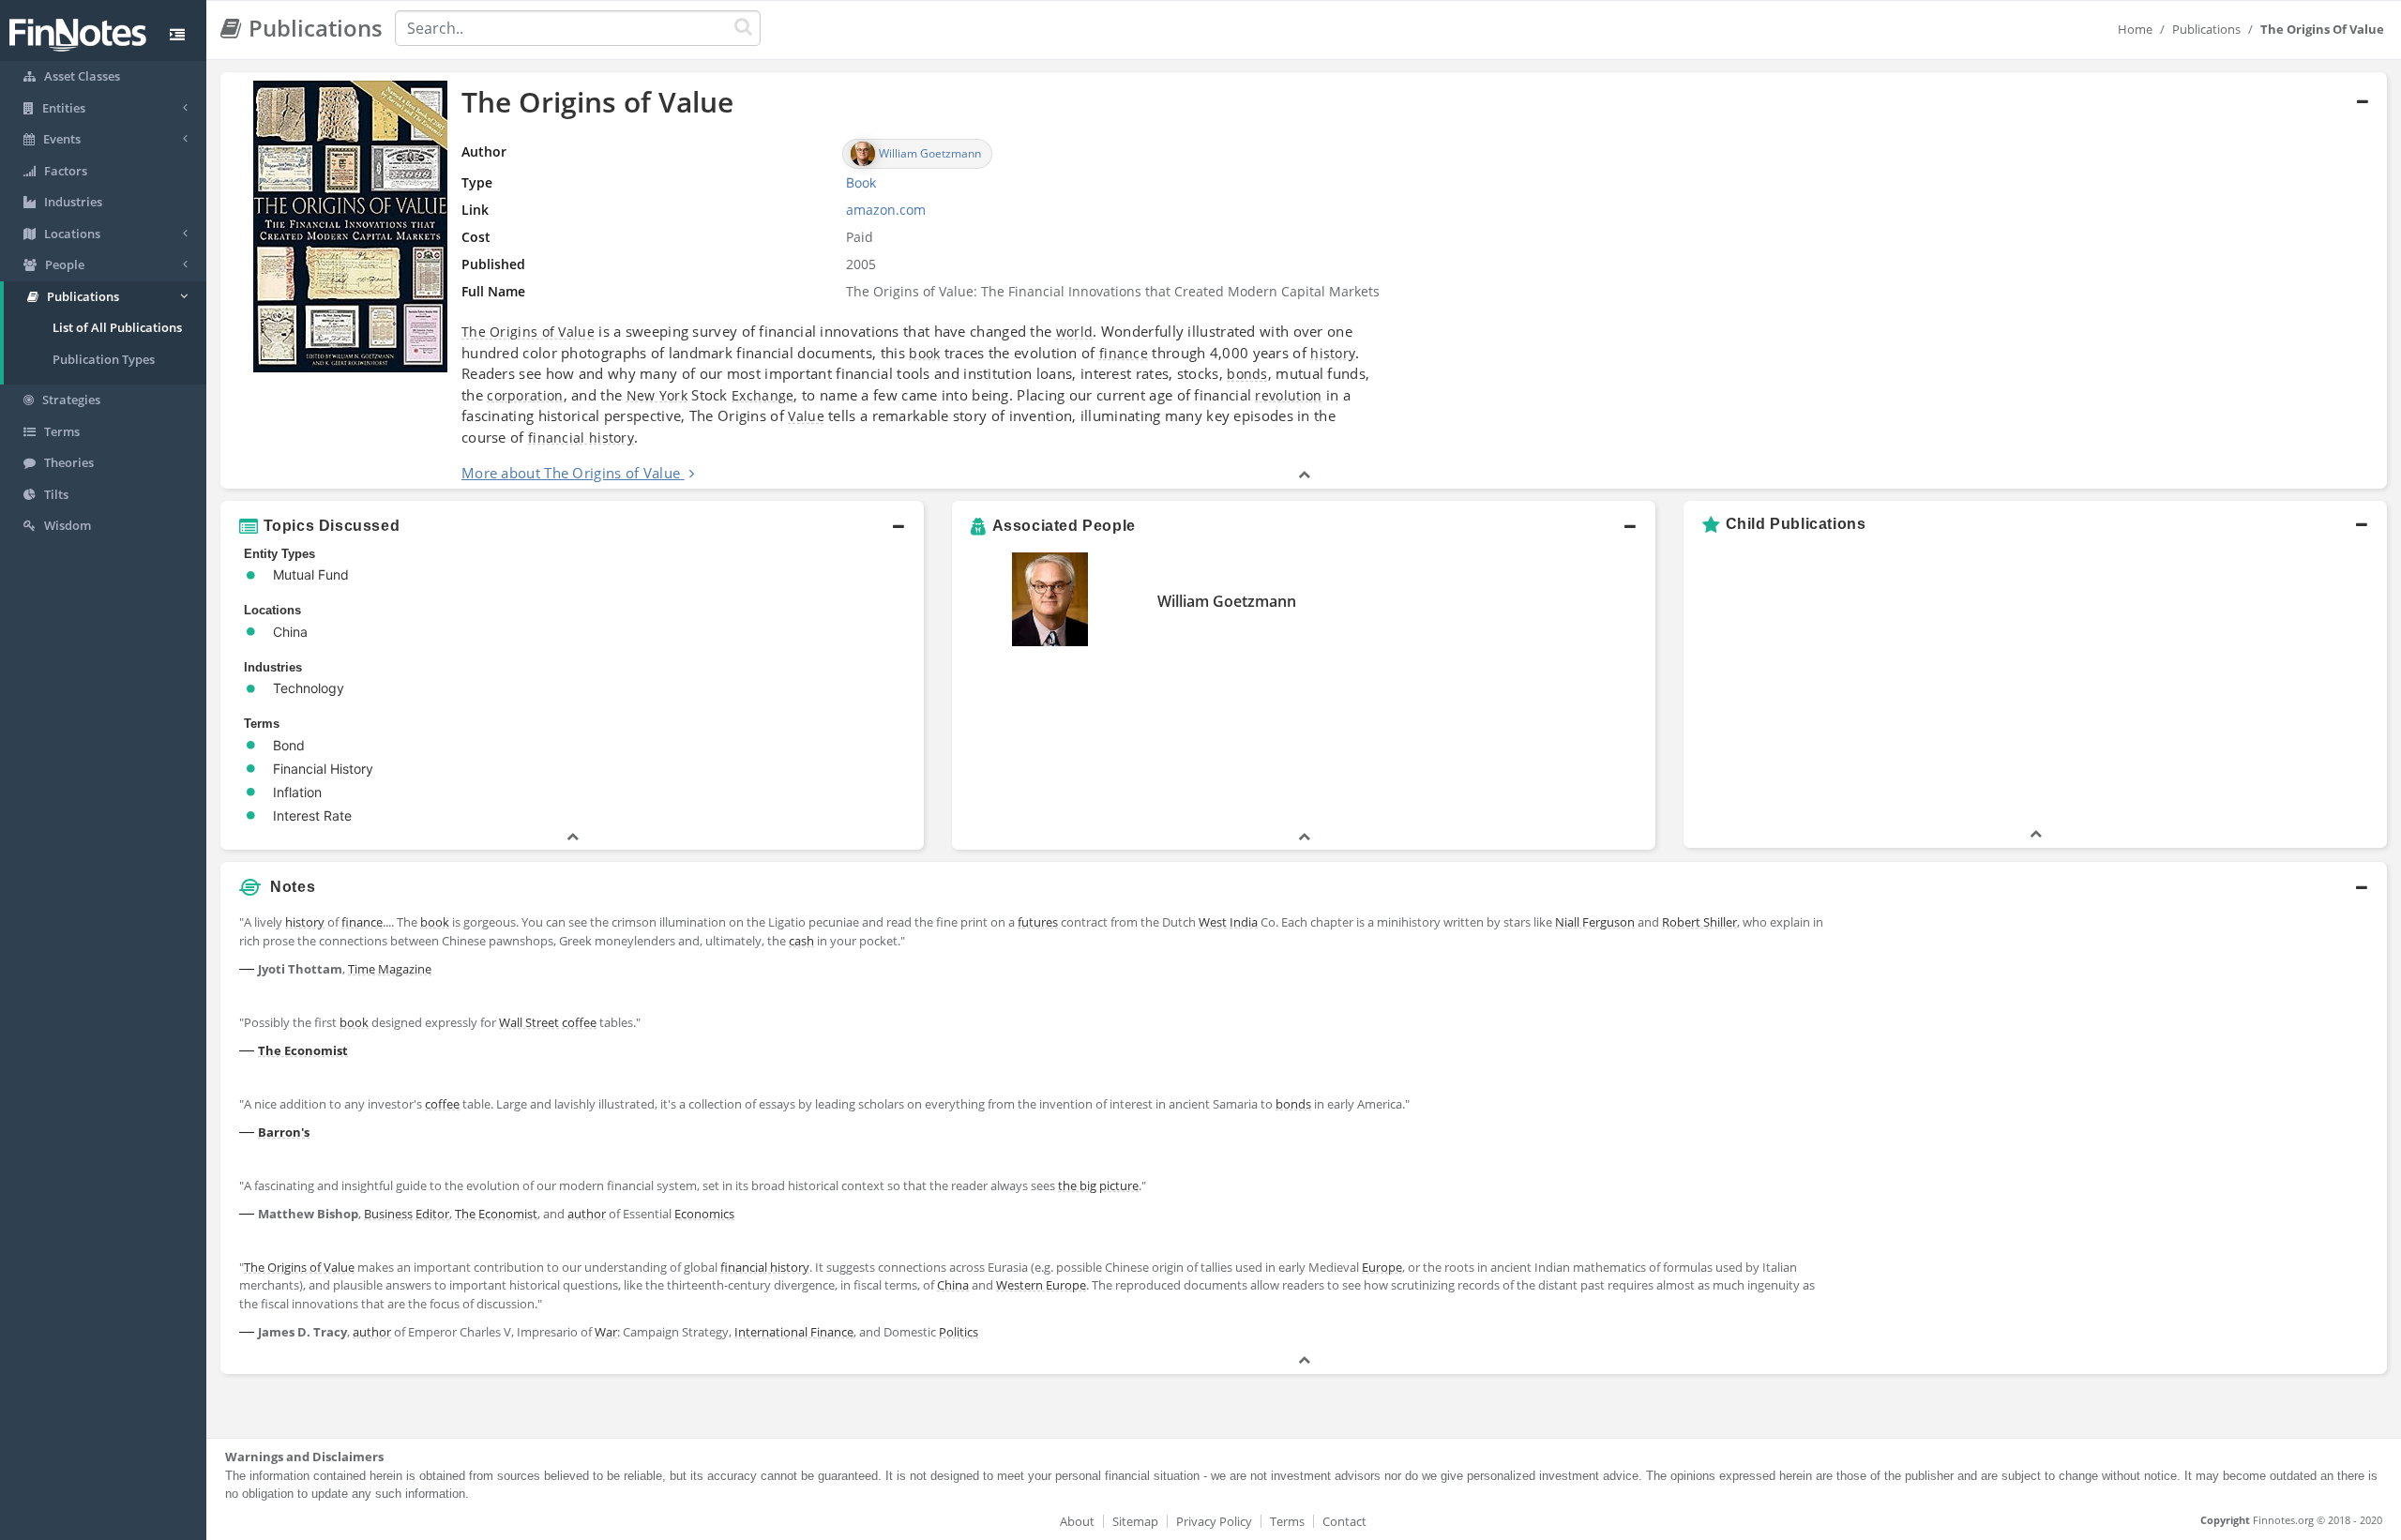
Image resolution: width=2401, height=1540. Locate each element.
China (953, 1285)
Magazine (405, 969)
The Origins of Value (528, 332)
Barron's (284, 1132)
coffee (579, 1022)
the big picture (1098, 1185)
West (1213, 922)
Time (362, 969)
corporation (525, 395)
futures (1038, 922)
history (1333, 353)
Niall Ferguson (1595, 922)
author (587, 1214)
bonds (1247, 374)
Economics (704, 1214)
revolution (1288, 395)
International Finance (794, 1332)
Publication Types (104, 359)
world (1075, 332)
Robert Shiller (1699, 922)
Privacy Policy (1214, 1521)
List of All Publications (117, 327)
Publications (2206, 29)
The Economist (303, 1050)
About (1077, 1521)
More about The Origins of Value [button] (571, 473)
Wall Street (529, 1022)
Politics (959, 1332)
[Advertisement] (2113, 1037)
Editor (432, 1214)
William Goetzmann (1227, 601)
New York (657, 395)
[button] (1304, 280)
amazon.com (886, 210)
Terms (1287, 1521)
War (606, 1332)
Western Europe (1041, 1285)
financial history (581, 438)
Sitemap (1135, 1521)
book (924, 353)
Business (388, 1214)
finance (1124, 353)
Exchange (763, 395)
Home (2135, 29)
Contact (1344, 1521)
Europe (1382, 1267)
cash (801, 941)
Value (806, 416)
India (1244, 922)
